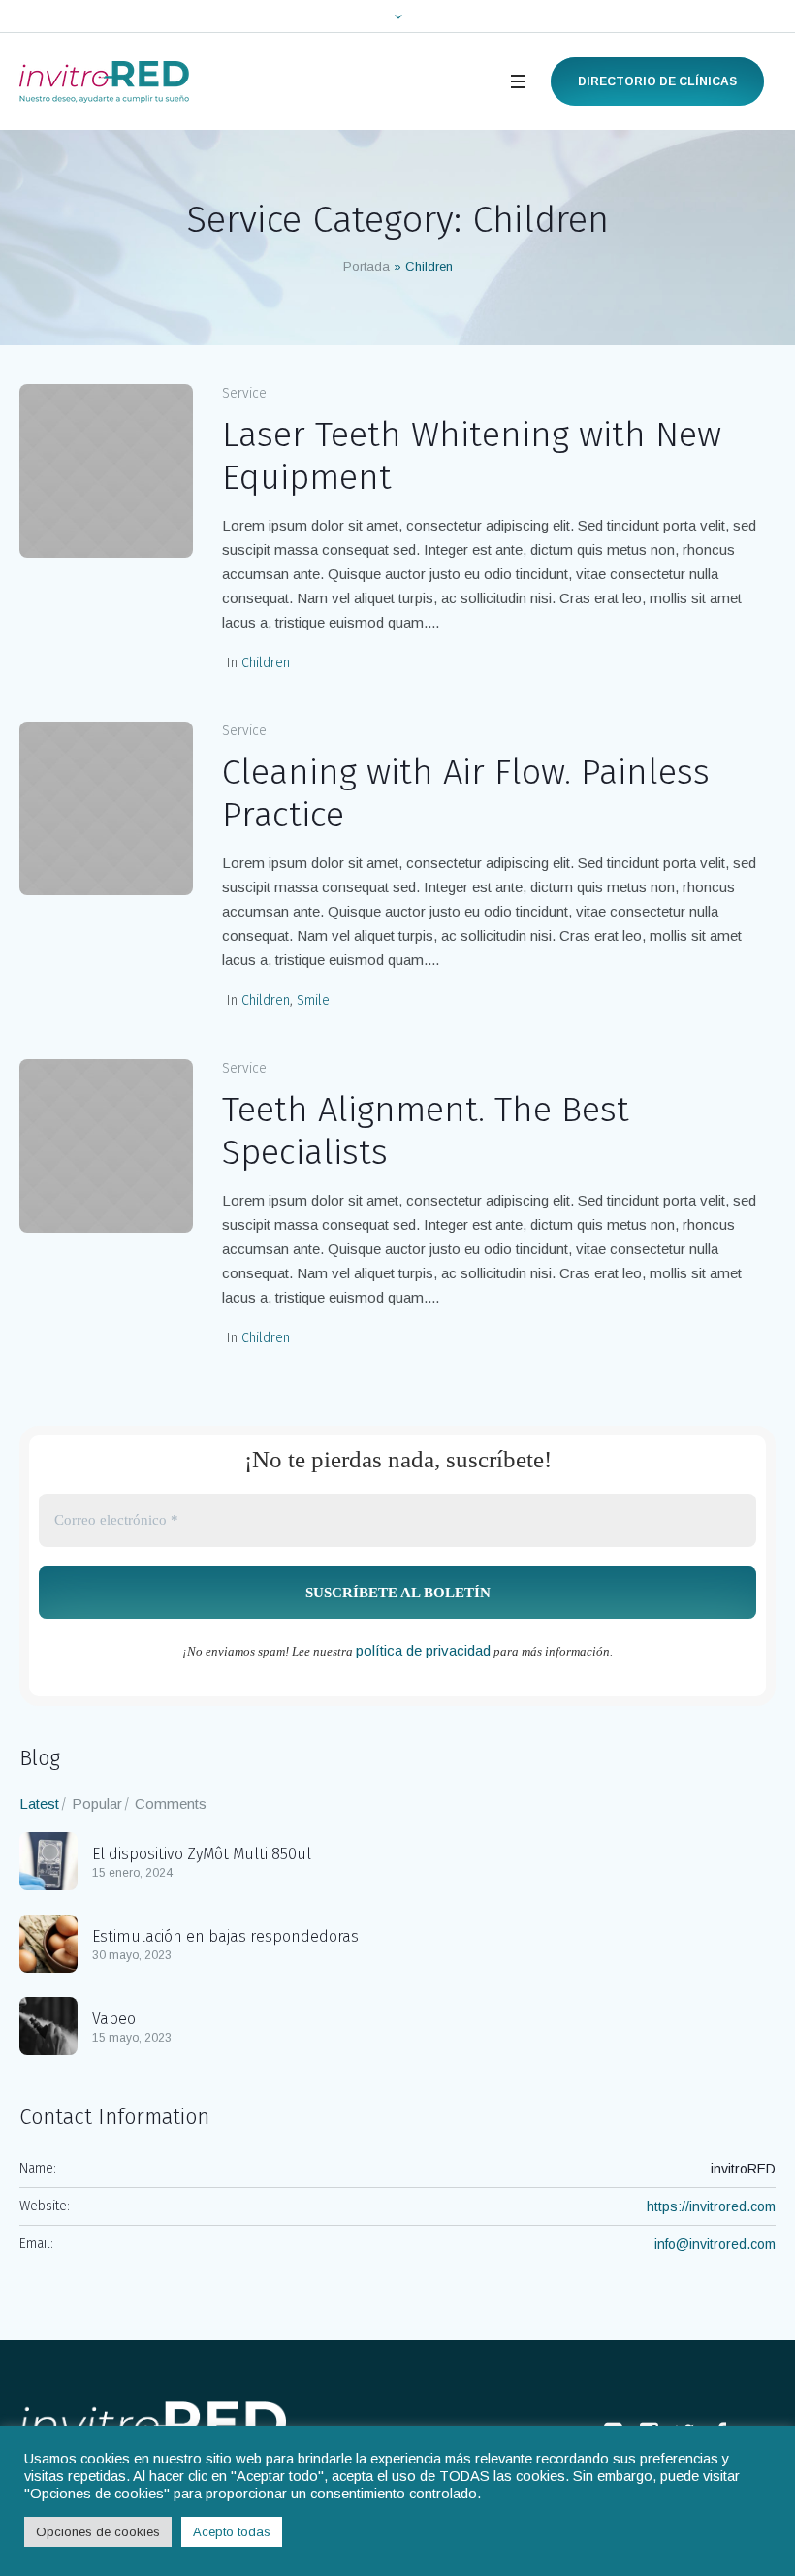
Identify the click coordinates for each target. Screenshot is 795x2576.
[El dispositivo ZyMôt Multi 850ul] (48, 1860)
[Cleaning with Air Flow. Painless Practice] (106, 808)
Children (266, 663)
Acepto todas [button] (232, 2532)
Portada (366, 266)
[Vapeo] (48, 2025)
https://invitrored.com (711, 2206)
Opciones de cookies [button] (98, 2532)
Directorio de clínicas (657, 81)
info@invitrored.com (715, 2244)
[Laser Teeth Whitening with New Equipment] (106, 471)
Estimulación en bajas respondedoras (225, 1936)
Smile (313, 1000)
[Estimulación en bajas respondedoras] (48, 1942)
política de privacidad (423, 1650)
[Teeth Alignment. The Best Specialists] (106, 1146)
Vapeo (114, 2019)
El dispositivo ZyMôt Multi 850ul (202, 1854)
